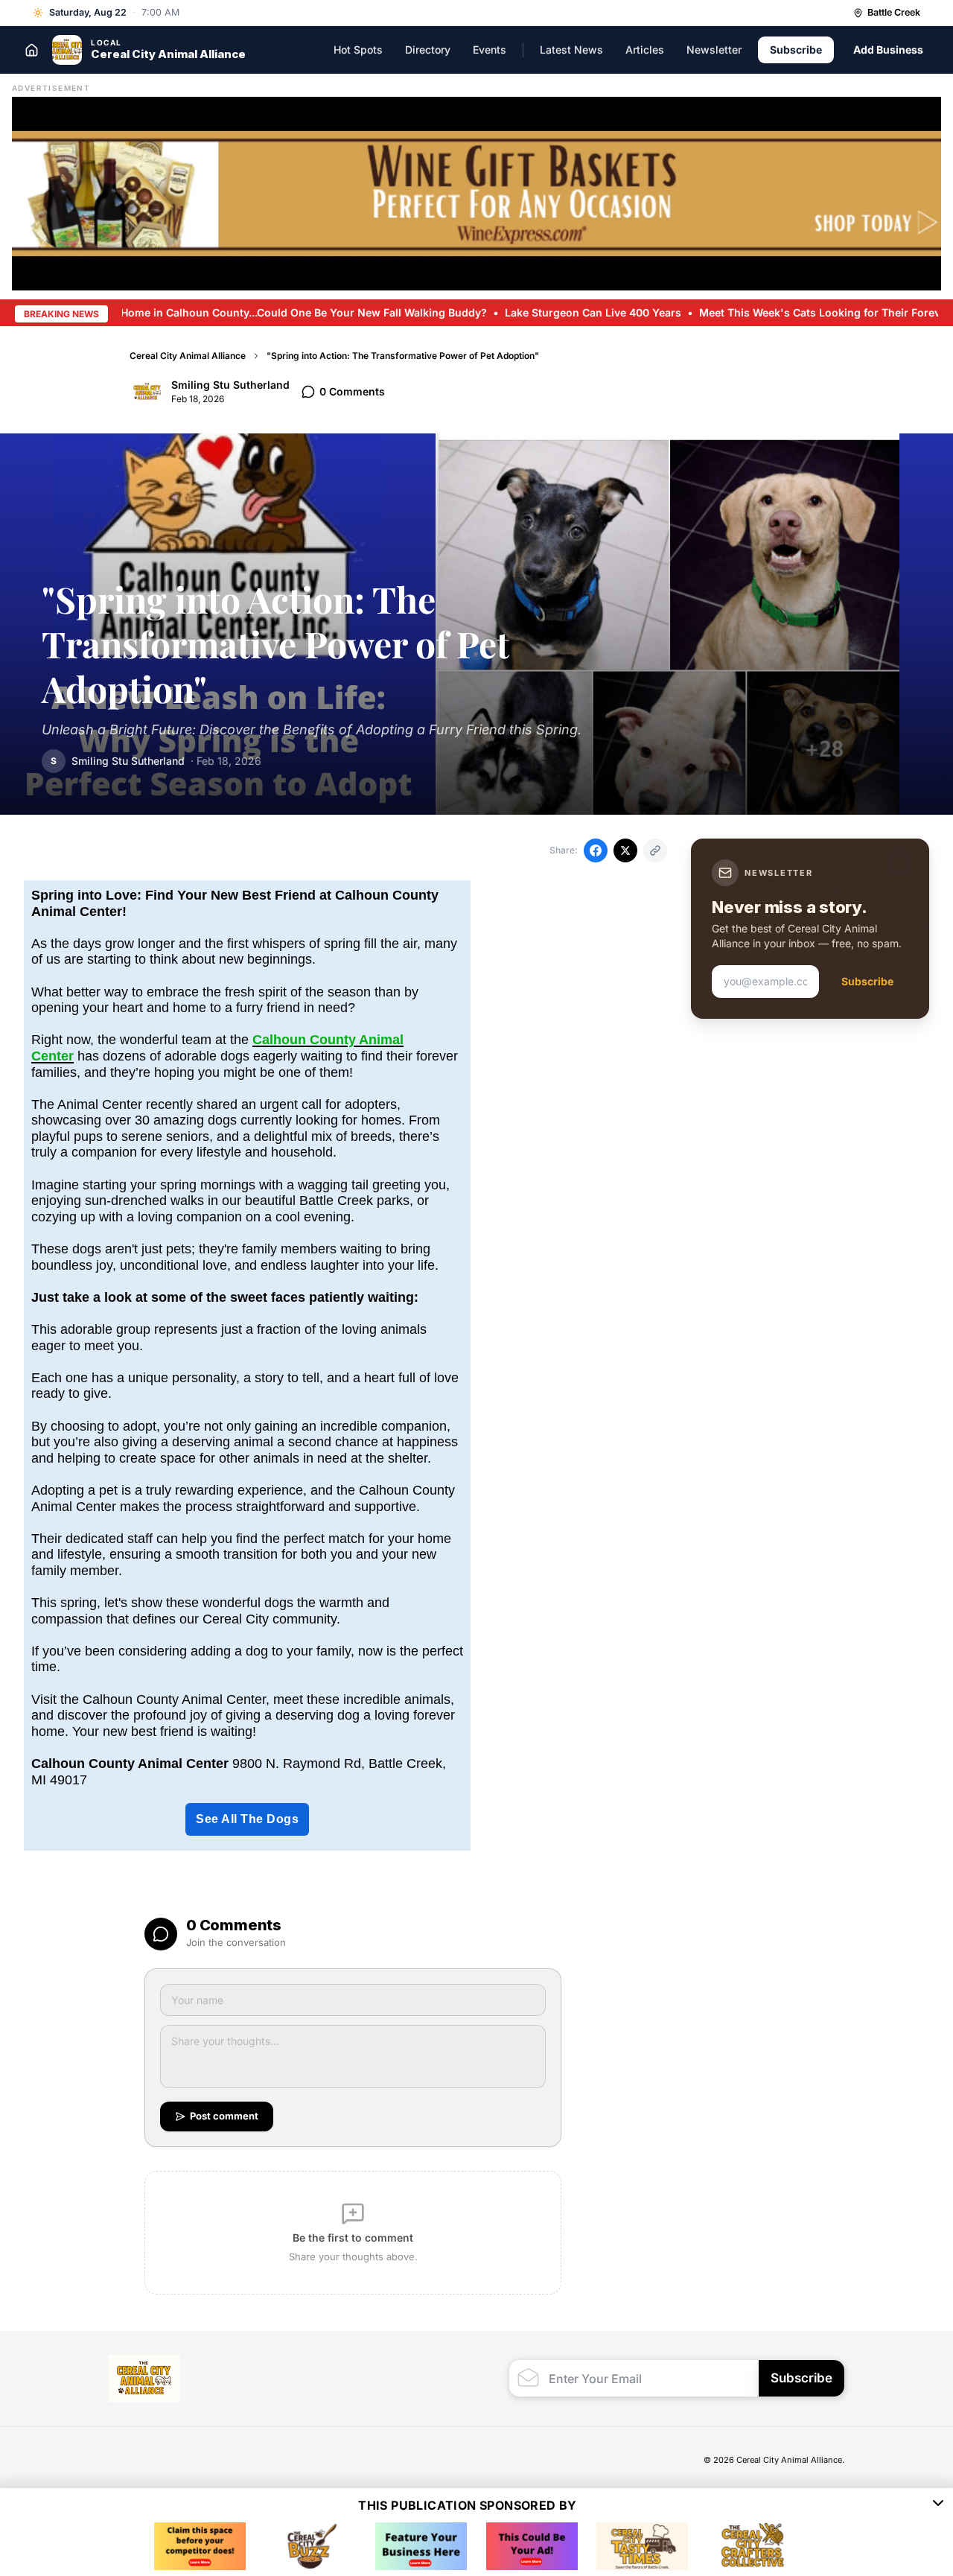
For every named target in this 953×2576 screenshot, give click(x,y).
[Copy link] (655, 850)
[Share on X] (625, 850)
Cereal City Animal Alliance (188, 356)
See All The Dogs (247, 1819)
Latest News (571, 50)
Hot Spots (358, 50)
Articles (645, 50)
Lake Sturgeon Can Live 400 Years (541, 312)
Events (490, 50)
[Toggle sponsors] (938, 2505)
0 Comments (352, 391)
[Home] (31, 50)
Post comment (224, 2116)
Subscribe (796, 50)
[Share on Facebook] (596, 850)
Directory (428, 50)
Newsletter (714, 50)
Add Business (888, 50)
